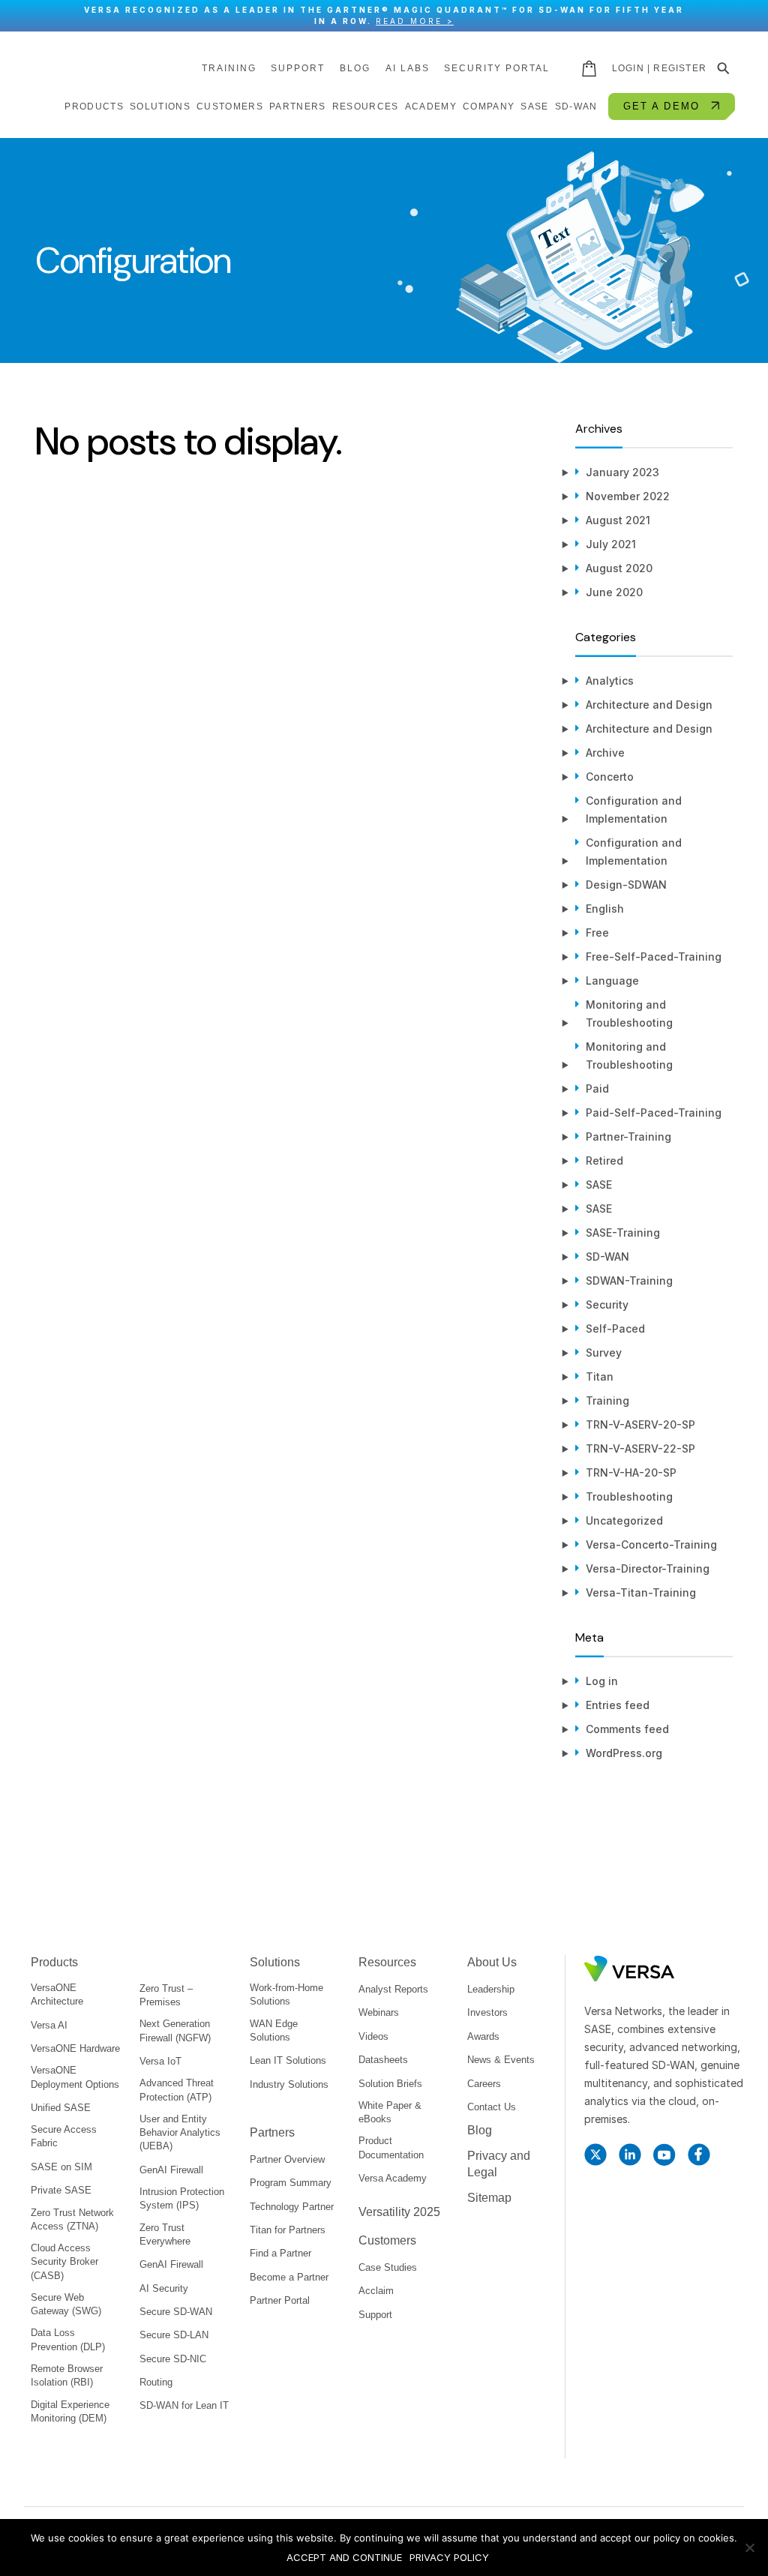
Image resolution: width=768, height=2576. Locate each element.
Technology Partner (292, 2207)
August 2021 (618, 520)
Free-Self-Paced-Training (654, 957)
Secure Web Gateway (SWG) (66, 2304)
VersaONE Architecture (57, 1994)
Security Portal (497, 68)
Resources (387, 1962)
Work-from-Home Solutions (286, 1994)
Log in (602, 1681)
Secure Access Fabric (64, 2136)
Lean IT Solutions (288, 2060)
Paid (597, 1089)
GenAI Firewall (171, 2170)
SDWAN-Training (629, 1281)
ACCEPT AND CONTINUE (344, 2557)
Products (54, 1962)
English (605, 909)
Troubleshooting (629, 1496)
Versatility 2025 (399, 2212)
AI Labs (408, 68)
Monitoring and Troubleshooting (629, 1014)
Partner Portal (280, 2300)
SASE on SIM (61, 2167)
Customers (387, 2240)
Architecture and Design (649, 705)
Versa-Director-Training (648, 1568)
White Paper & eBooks (390, 2112)
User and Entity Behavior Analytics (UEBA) (180, 2132)
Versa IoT (160, 2061)
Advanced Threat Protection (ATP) (177, 2090)
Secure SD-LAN (174, 2335)
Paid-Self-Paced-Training (654, 1113)
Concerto (610, 777)
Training (607, 1400)
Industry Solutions (289, 2084)
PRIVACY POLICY (449, 2557)
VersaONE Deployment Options (75, 2077)
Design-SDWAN (626, 885)
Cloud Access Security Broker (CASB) (64, 2261)
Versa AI (49, 2025)
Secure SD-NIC (173, 2359)
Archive (605, 753)
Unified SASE (61, 2108)
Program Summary (291, 2183)
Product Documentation (391, 2147)
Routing (156, 2382)
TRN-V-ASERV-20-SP (640, 1424)
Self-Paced (615, 1328)
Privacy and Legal (499, 2164)
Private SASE (61, 2190)
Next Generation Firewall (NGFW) (175, 2030)
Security (607, 1304)
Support (298, 68)
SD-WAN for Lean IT (184, 2405)
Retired (604, 1161)
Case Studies (388, 2267)
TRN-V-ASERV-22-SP (640, 1448)
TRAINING (229, 68)
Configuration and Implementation (634, 810)
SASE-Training (623, 1233)
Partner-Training (628, 1137)
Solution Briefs (390, 2084)
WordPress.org (624, 1753)
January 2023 (622, 472)
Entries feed (618, 1705)
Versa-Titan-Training (641, 1592)
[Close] (749, 16)
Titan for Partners (288, 2230)
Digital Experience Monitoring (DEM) (70, 2411)
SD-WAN (607, 1257)
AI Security (164, 2288)
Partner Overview (287, 2159)
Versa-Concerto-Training (651, 1544)
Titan (600, 1376)
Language (612, 981)
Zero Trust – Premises (166, 1995)
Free (597, 933)
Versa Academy (393, 2178)
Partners (272, 2132)
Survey (604, 1352)
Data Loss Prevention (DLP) (68, 2339)
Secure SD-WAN (176, 2312)
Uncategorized (624, 1520)
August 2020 (619, 568)
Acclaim (376, 2291)
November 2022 (628, 496)
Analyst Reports (393, 1989)
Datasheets (383, 2060)
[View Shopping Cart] (590, 68)
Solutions (275, 1962)
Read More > (415, 21)
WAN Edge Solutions (274, 2030)
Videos (373, 2036)
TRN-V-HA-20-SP (631, 1472)
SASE (599, 1185)
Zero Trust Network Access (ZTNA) (72, 2219)
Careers (484, 2084)
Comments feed (627, 1729)
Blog (355, 68)
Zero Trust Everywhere (165, 2234)
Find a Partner (280, 2253)
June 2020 (614, 592)
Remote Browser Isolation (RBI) (67, 2375)
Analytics (610, 681)
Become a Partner (289, 2277)
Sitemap (489, 2198)
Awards (483, 2036)
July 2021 (611, 544)
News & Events (501, 2060)
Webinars (379, 2012)
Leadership (491, 1989)
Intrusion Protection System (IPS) (182, 2198)
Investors (487, 2012)
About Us (492, 1962)
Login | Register (659, 68)
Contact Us (492, 2107)
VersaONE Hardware (75, 2048)
